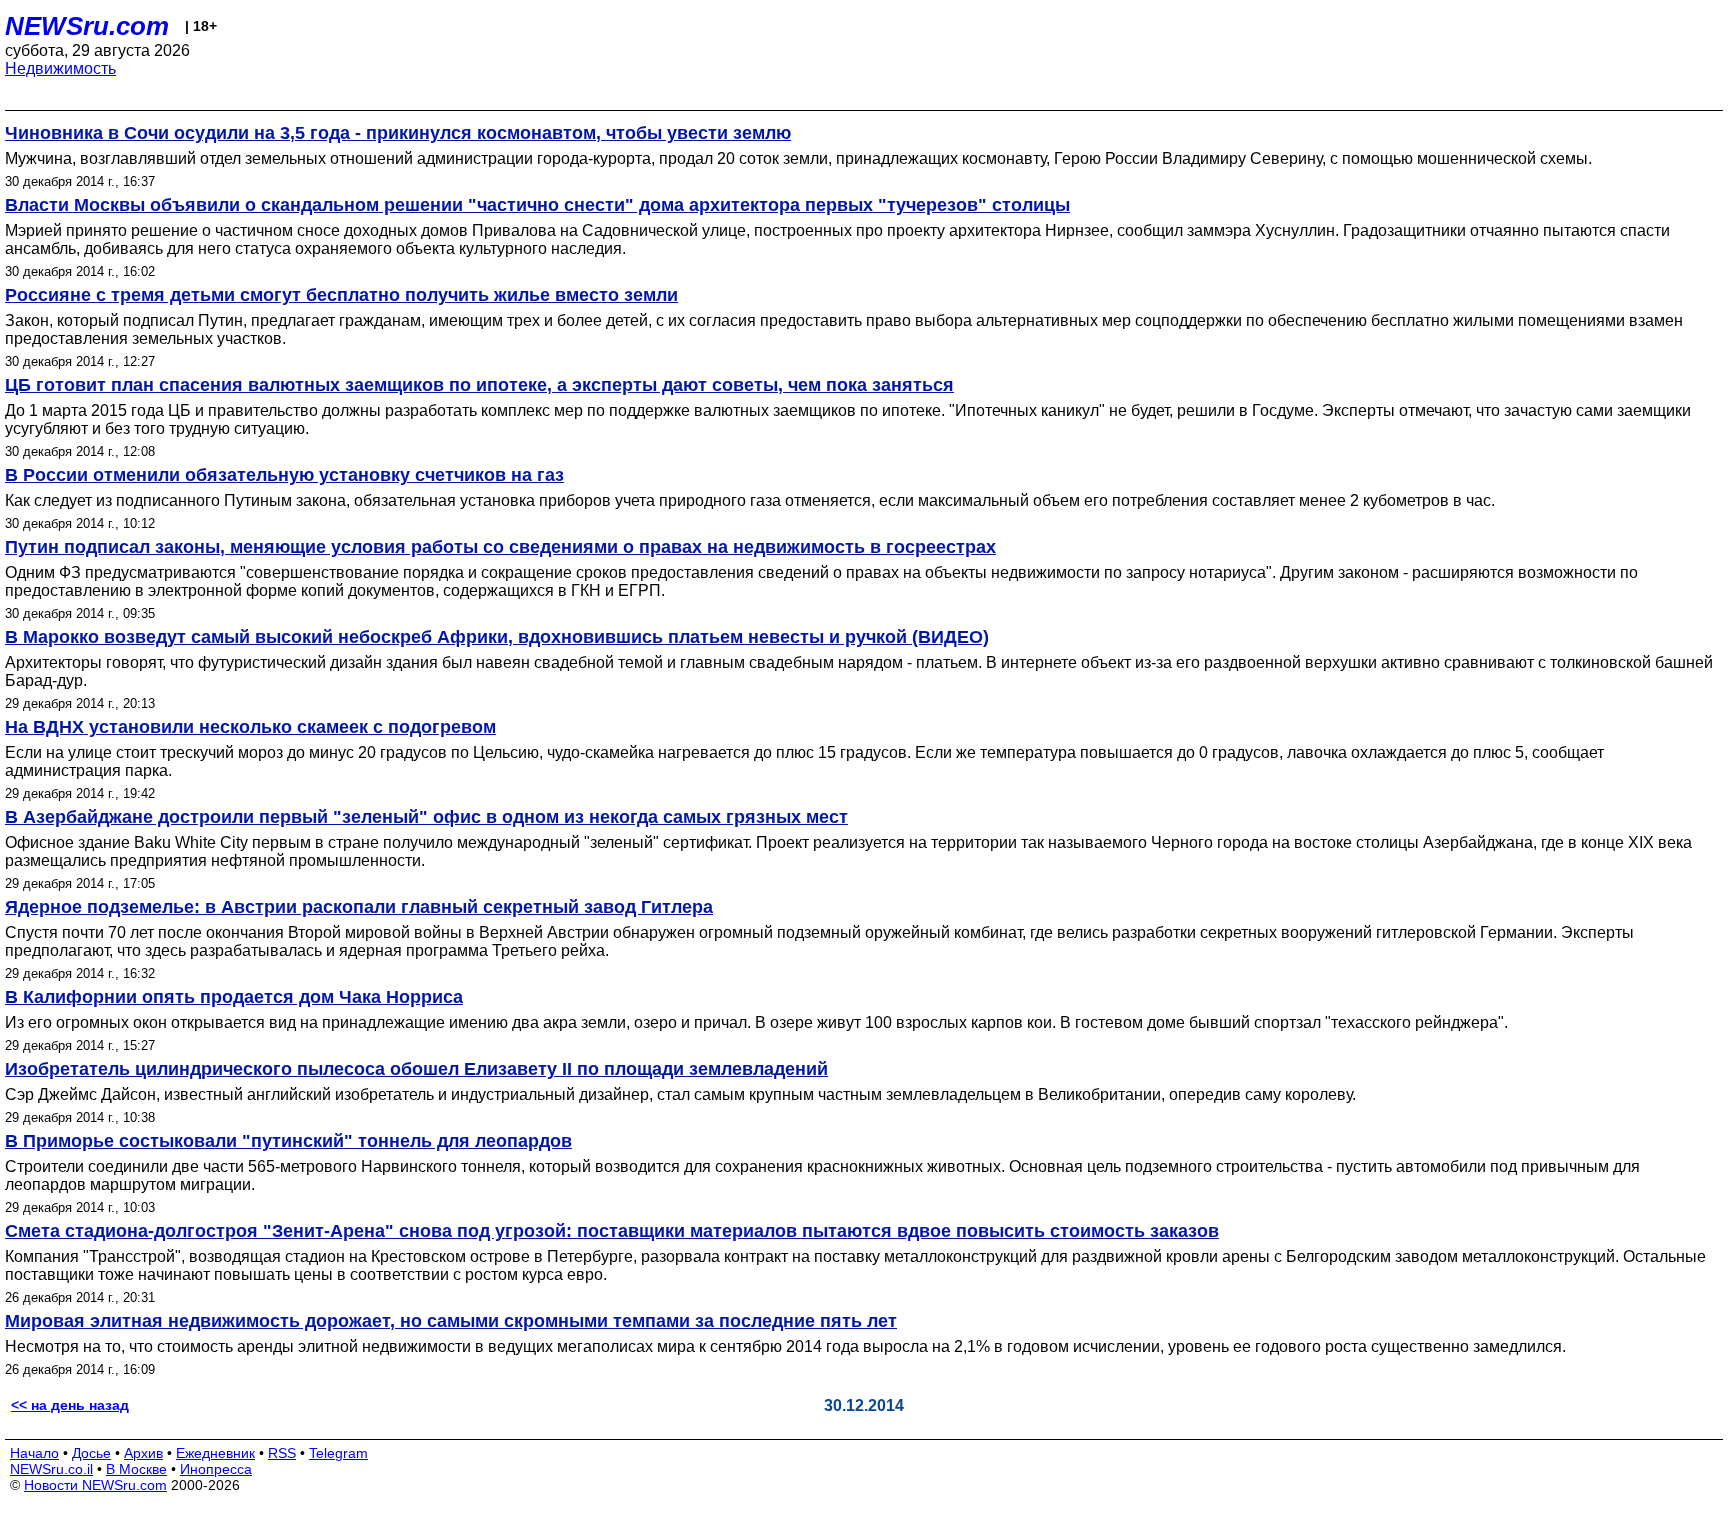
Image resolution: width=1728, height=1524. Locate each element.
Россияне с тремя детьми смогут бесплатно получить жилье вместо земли (341, 295)
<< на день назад (70, 1405)
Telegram (338, 1453)
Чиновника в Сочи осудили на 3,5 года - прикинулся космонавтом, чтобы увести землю (398, 133)
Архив (143, 1453)
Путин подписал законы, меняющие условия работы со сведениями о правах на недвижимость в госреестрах (500, 547)
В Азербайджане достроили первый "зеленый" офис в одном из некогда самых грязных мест (426, 817)
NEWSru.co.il (51, 1469)
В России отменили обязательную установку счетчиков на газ (284, 475)
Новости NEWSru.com (95, 1485)
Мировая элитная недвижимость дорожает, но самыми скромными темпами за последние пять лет (451, 1321)
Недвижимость (60, 68)
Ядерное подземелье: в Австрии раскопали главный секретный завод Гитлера (359, 907)
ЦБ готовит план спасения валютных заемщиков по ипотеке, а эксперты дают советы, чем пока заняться (479, 385)
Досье (91, 1453)
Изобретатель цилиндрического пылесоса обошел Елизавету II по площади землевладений (416, 1069)
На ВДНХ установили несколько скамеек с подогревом (250, 727)
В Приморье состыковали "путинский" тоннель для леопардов (288, 1141)
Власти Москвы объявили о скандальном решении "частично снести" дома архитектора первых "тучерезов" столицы (537, 205)
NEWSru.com (87, 26)
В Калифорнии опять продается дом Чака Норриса (234, 997)
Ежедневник (215, 1453)
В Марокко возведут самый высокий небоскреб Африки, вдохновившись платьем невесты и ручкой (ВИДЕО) (497, 637)
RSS (282, 1453)
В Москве (136, 1469)
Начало (34, 1453)
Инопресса (216, 1469)
